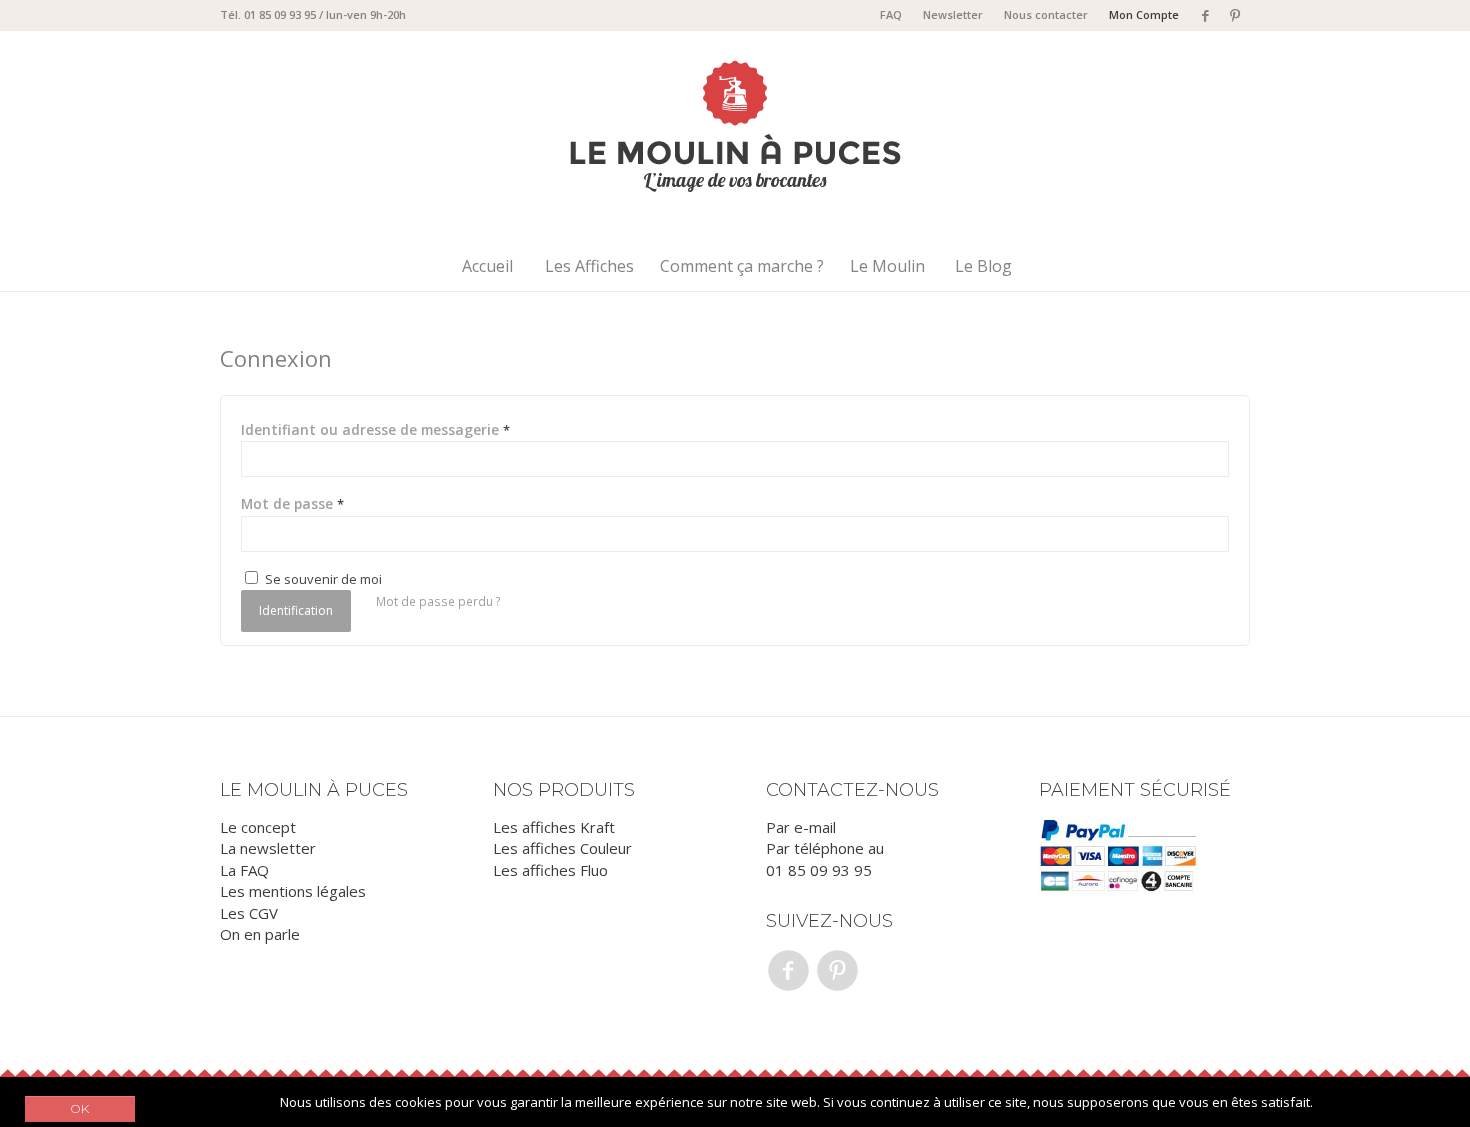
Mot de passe (292, 503)
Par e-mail (801, 827)
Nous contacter (1046, 14)
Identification (296, 610)
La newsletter (268, 848)
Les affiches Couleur (562, 848)
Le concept (258, 827)
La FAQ (244, 870)
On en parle (260, 934)
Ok (80, 1108)
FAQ (891, 14)
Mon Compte (1144, 14)
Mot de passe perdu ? (438, 601)
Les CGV (249, 913)
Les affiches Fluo (550, 870)
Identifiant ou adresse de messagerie (375, 429)
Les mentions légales (293, 891)
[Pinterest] (1235, 15)
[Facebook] (1205, 15)
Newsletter (953, 14)
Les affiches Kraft (554, 827)
